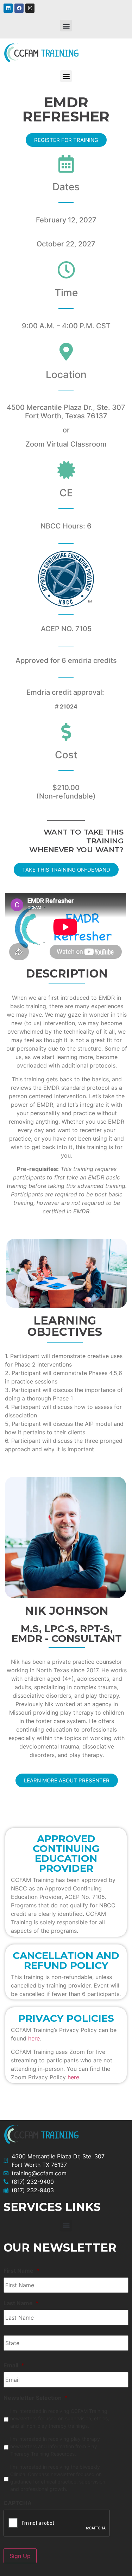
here (34, 2038)
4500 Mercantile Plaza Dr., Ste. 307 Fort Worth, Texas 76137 (66, 412)
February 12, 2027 (66, 220)
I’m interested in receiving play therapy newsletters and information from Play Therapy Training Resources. (55, 2446)
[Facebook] (19, 8)
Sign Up (20, 2556)
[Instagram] (30, 8)
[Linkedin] (8, 8)
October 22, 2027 (66, 244)
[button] (66, 26)
